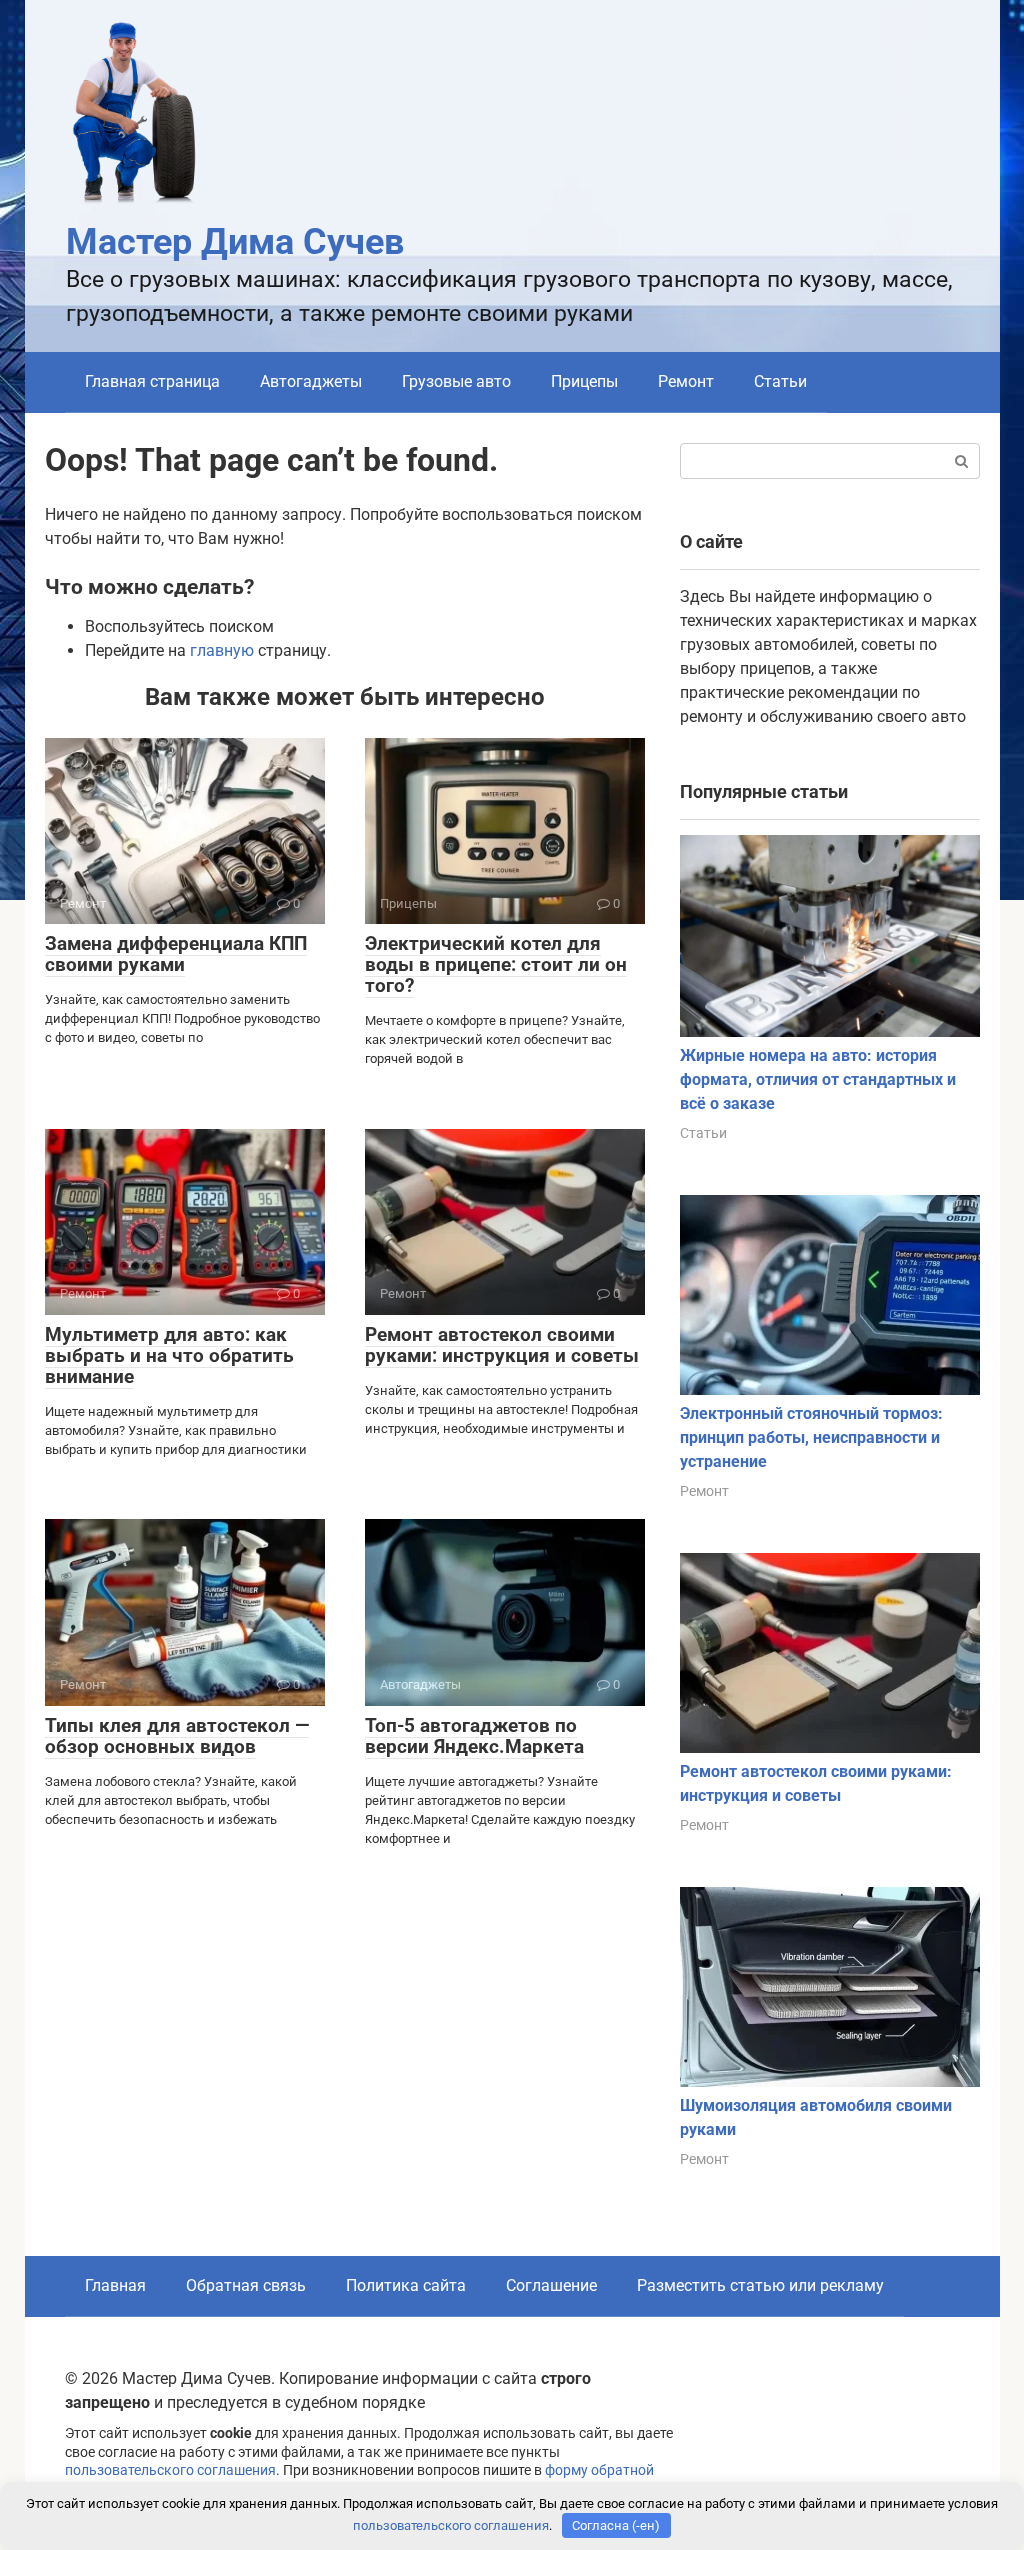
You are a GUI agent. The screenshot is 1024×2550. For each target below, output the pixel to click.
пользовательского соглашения (170, 2470)
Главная (115, 2285)
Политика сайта (406, 2285)
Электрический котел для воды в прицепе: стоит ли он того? (496, 964)
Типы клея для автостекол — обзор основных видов (177, 1736)
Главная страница (152, 381)
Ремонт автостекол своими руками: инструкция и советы (502, 1345)
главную (222, 650)
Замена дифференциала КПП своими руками (176, 954)
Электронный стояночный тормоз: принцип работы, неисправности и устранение (811, 1437)
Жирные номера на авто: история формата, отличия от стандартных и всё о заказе (818, 1079)
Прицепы (584, 381)
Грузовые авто (456, 381)
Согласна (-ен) (616, 2525)
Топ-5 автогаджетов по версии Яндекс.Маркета (474, 1736)
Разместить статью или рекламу (760, 2285)
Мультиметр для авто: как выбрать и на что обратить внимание (169, 1355)
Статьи (780, 381)
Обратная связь (246, 2285)
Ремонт (686, 381)
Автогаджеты (311, 381)
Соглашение (551, 2285)
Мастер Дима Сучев (235, 242)
